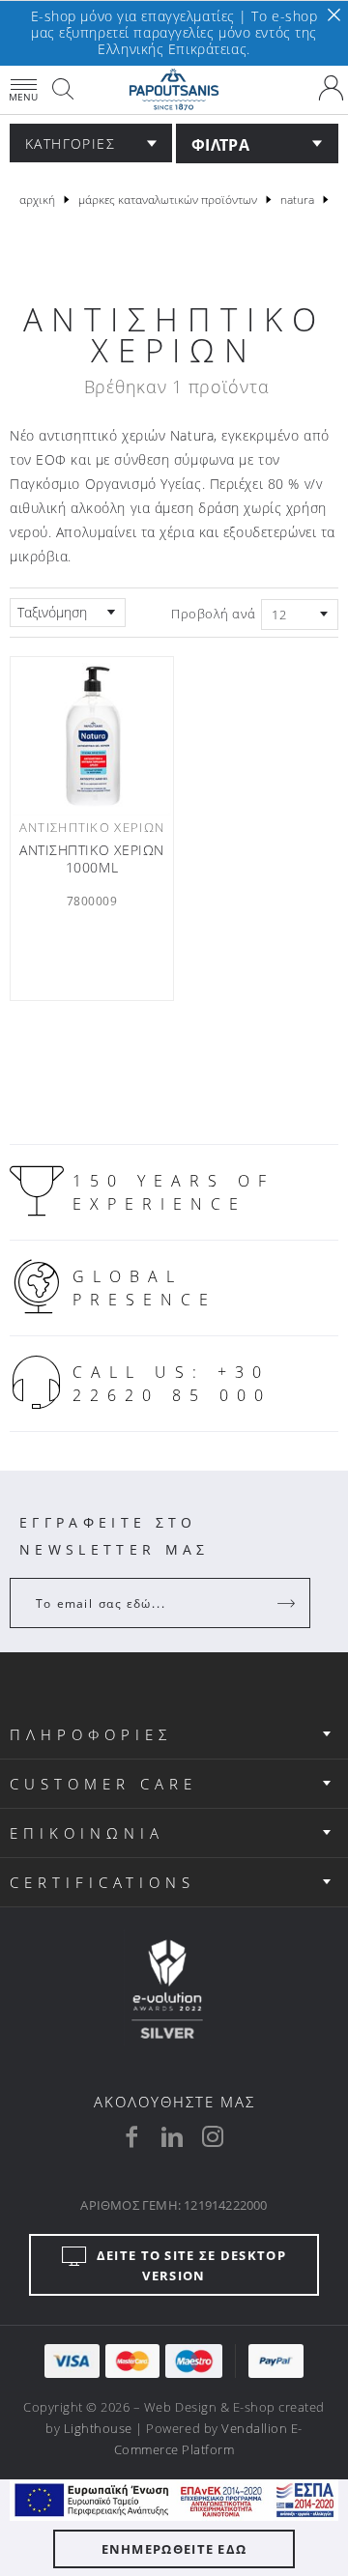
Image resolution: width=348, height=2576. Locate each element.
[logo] (174, 90)
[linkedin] (172, 2136)
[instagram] (213, 2136)
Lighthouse (98, 2428)
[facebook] (131, 2136)
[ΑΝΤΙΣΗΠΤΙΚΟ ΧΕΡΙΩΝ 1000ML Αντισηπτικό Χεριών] (92, 736)
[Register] (288, 1603)
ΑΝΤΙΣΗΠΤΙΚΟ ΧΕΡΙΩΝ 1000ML (92, 859)
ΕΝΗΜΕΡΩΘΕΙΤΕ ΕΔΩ (174, 2549)
